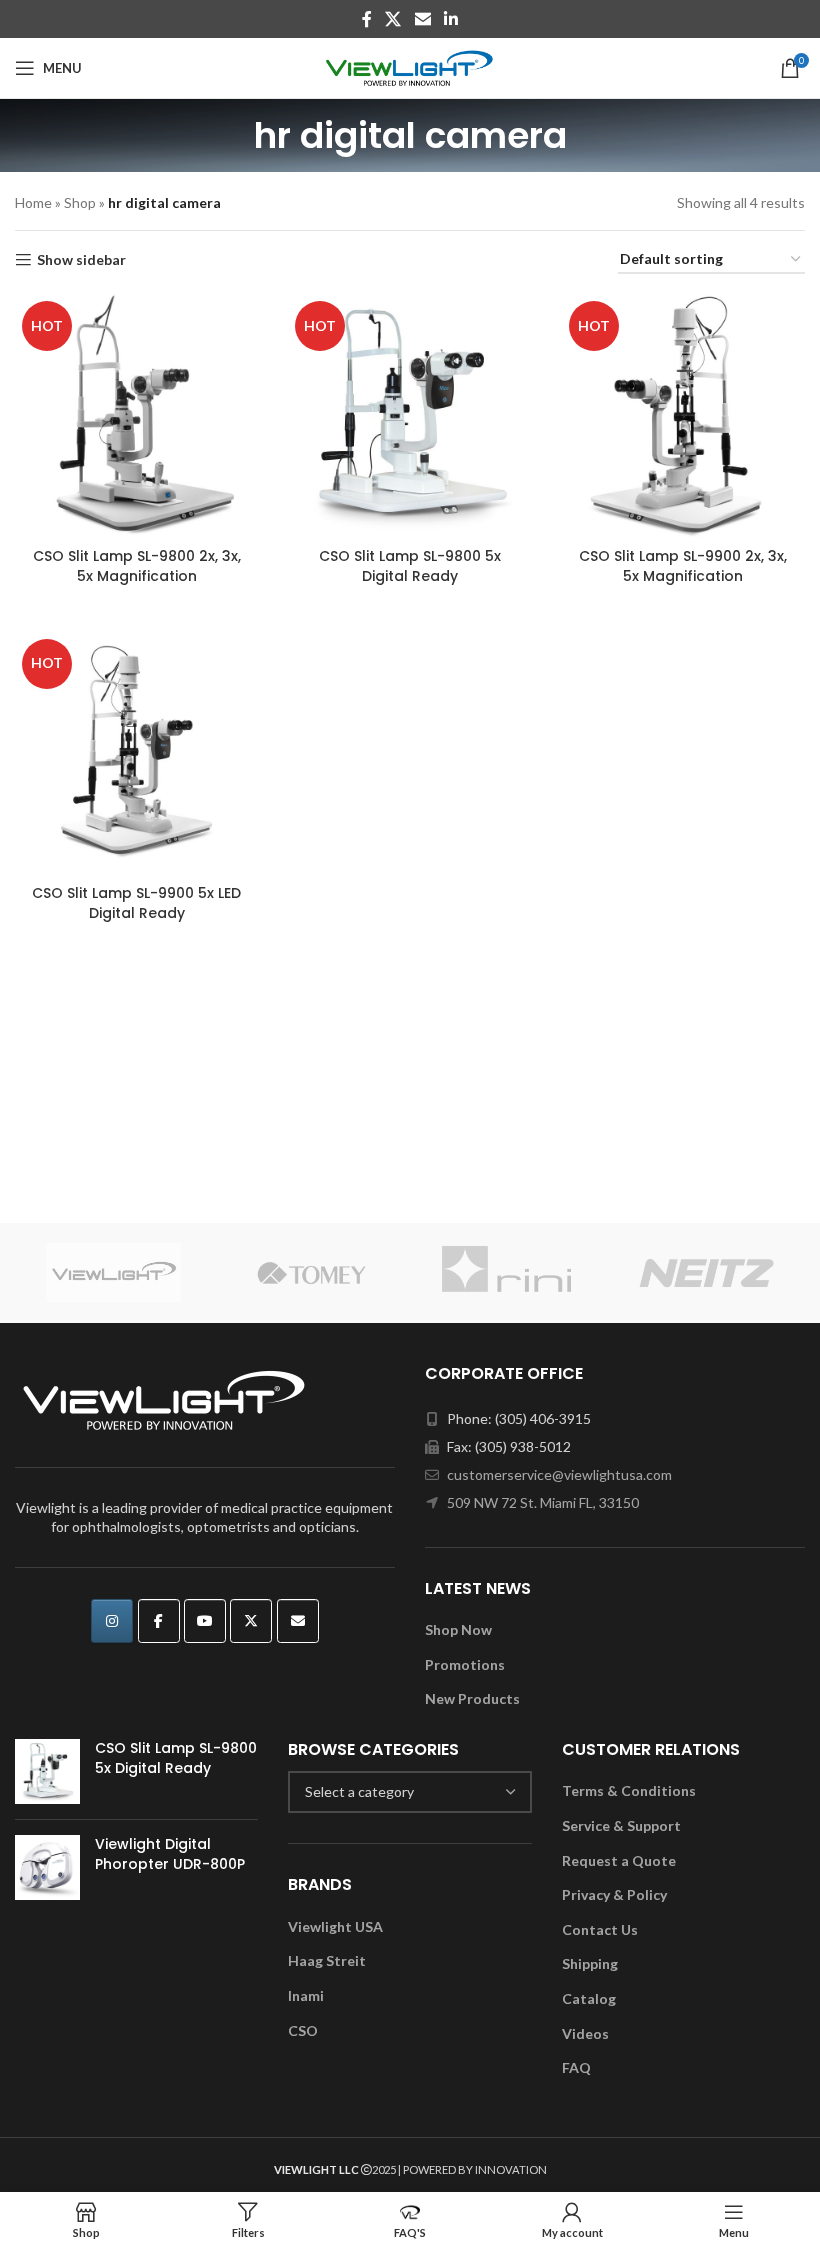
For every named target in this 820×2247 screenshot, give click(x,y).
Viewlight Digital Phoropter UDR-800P (170, 1854)
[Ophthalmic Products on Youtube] (205, 1621)
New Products (472, 1698)
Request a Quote (619, 1860)
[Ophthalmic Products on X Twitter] (251, 1621)
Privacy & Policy (614, 1894)
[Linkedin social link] (450, 19)
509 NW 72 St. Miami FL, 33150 (543, 1502)
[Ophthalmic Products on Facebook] (159, 1621)
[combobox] (409, 1792)
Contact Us (600, 1929)
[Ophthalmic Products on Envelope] (298, 1621)
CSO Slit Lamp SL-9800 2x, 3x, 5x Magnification (137, 566)
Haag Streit (327, 1960)
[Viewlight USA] (114, 1273)
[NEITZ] (707, 1273)
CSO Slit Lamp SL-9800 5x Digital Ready (410, 566)
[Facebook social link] (366, 19)
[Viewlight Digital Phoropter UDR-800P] (47, 1867)
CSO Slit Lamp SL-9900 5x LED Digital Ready (136, 903)
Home (33, 202)
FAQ (576, 2067)
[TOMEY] (312, 1273)
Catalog (589, 1998)
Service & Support (621, 1825)
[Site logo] (410, 66)
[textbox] (409, 1792)
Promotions (465, 1664)
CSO (303, 2030)
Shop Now (458, 1629)
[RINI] (509, 1273)
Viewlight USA (335, 1926)
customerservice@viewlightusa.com (559, 1474)
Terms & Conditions (629, 1790)
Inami (306, 1995)
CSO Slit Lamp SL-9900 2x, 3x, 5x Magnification (683, 566)
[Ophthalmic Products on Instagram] (112, 1621)
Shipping (590, 1963)
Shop (80, 202)
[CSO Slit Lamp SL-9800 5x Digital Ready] (47, 1771)
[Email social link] (422, 19)
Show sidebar (81, 260)
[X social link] (393, 19)
